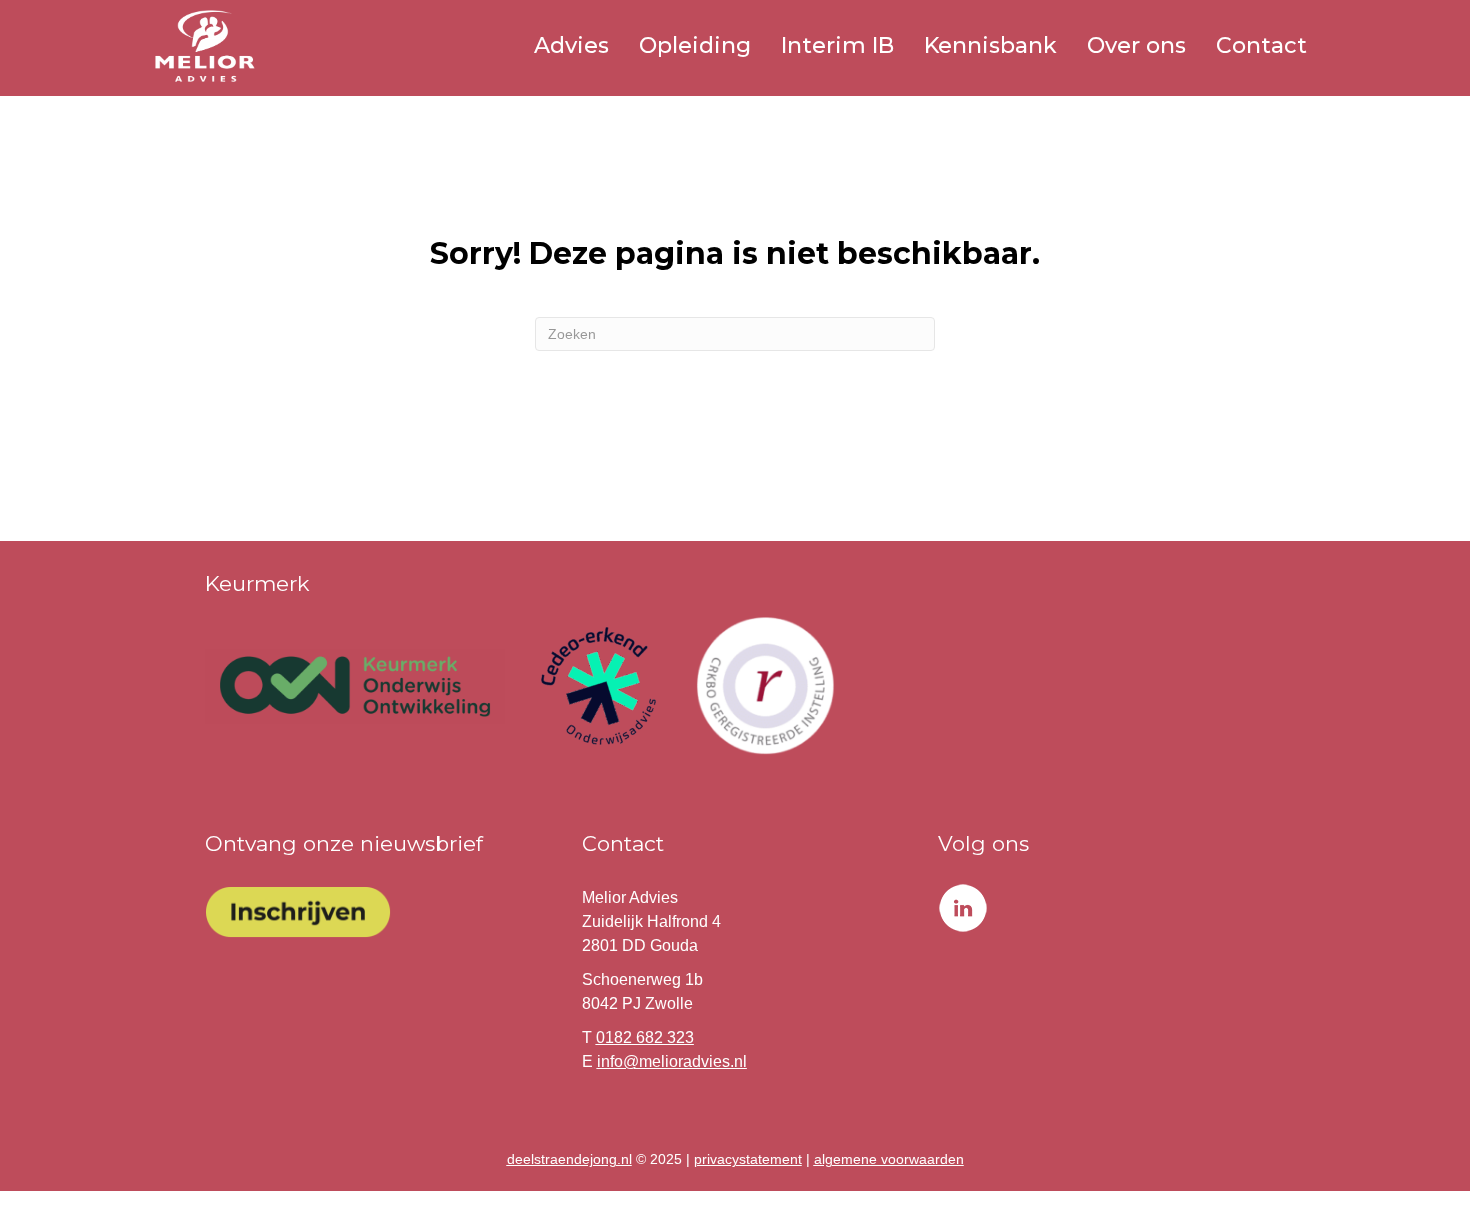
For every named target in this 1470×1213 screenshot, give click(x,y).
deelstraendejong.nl (569, 1159)
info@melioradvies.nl (672, 1061)
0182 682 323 (645, 1037)
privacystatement (748, 1159)
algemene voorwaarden (889, 1159)
